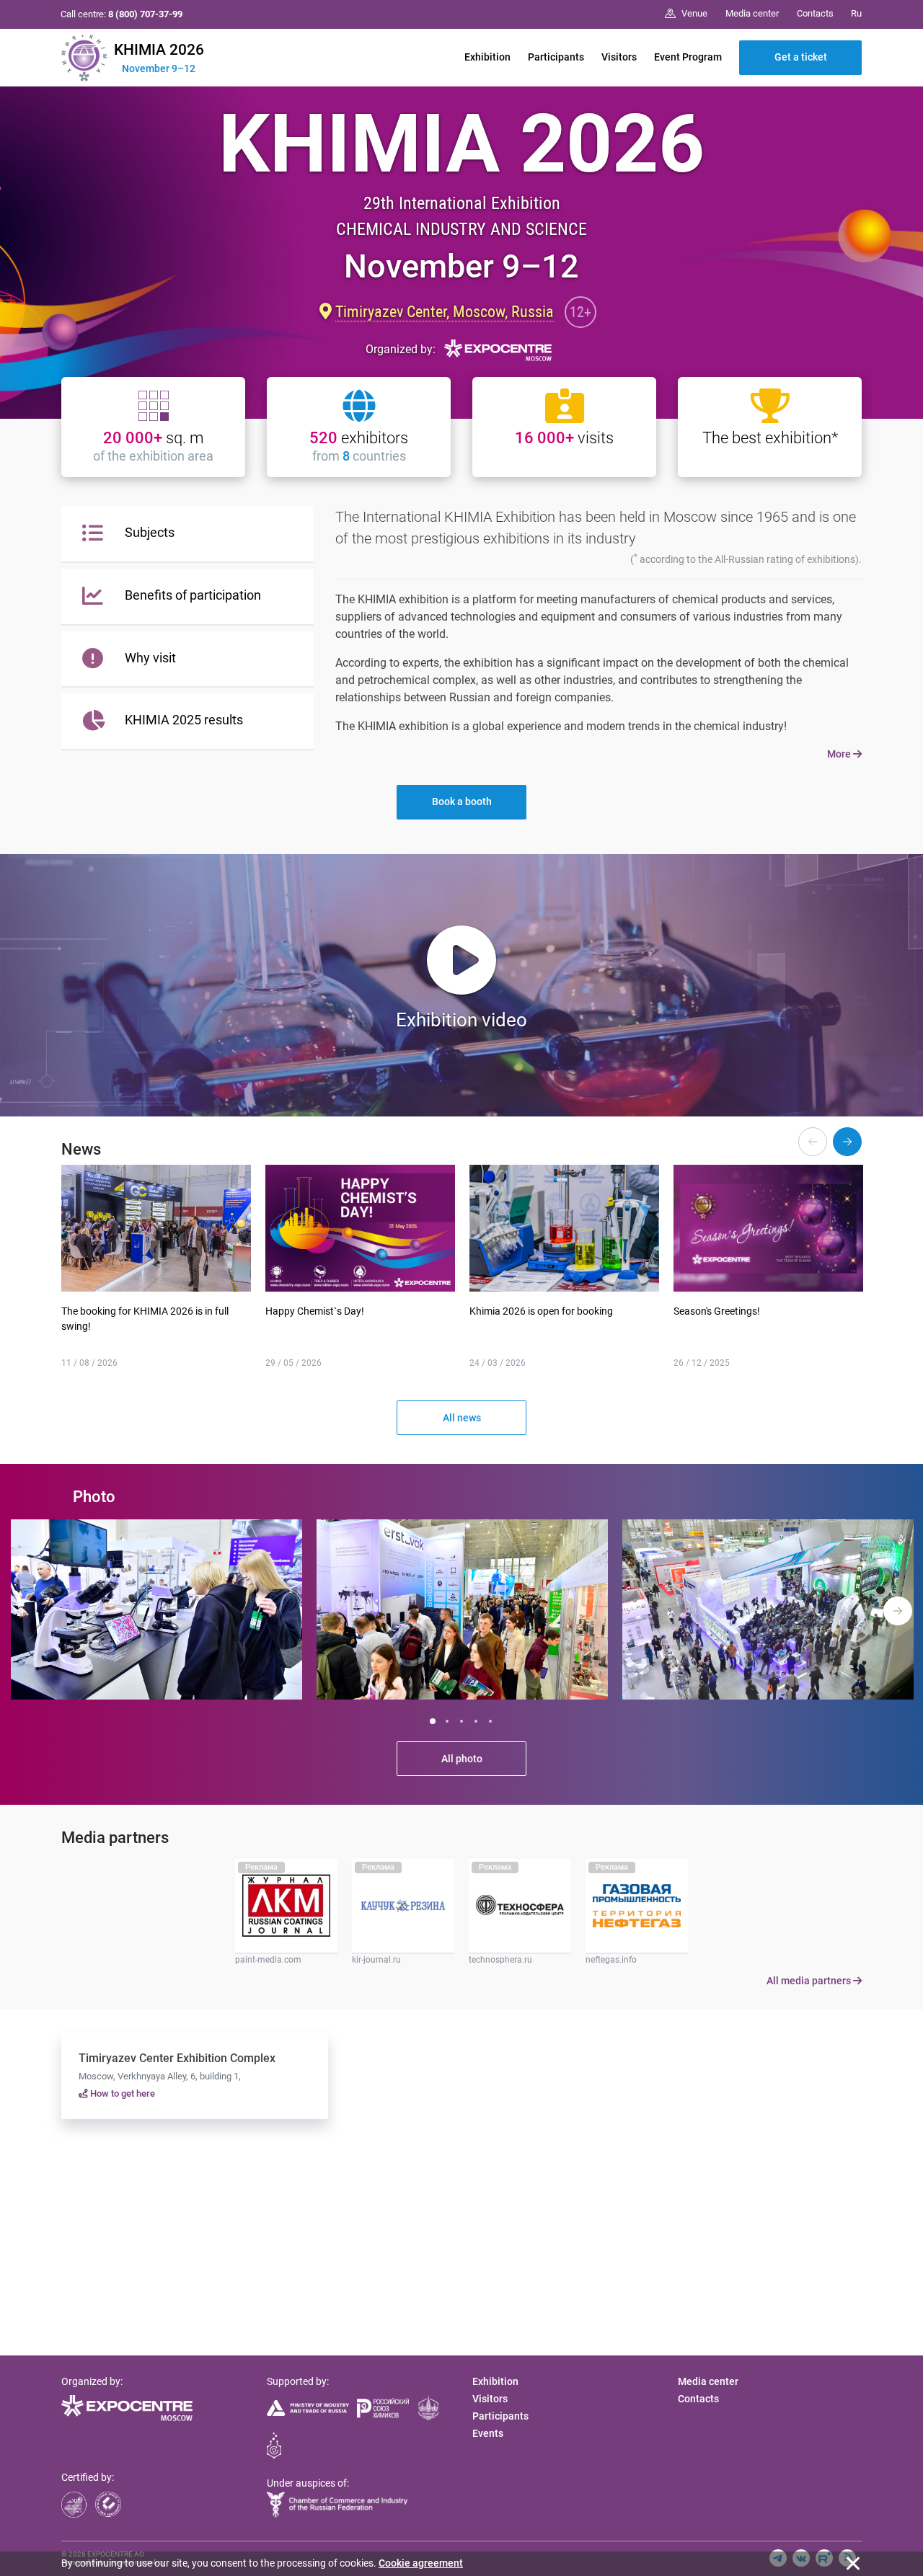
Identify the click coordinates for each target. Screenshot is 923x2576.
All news (462, 1418)
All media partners (810, 1981)
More (840, 754)
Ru (856, 13)
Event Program (688, 57)
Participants (556, 57)
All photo (462, 1759)
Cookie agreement (421, 2563)
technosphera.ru (500, 1960)
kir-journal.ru (376, 1960)
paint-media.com (268, 1960)
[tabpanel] (156, 1609)
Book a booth (462, 801)
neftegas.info (611, 1960)
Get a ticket (801, 57)
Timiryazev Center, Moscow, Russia (445, 311)
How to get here (122, 2093)
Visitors (619, 57)
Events (488, 2433)
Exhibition (487, 57)
